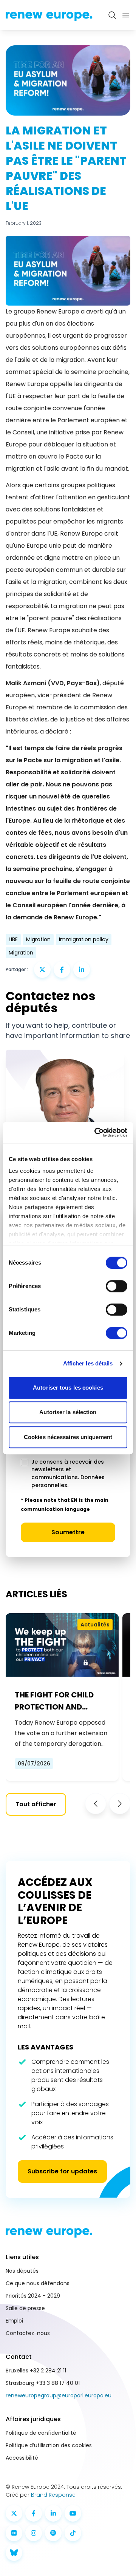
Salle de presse (25, 2308)
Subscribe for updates (62, 2171)
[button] (96, 1804)
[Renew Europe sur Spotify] (53, 2533)
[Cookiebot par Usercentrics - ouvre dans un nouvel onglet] (96, 1132)
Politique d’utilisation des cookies (49, 2445)
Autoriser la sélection (68, 1412)
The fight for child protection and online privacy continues (54, 1701)
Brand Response (53, 2495)
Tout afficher (36, 1804)
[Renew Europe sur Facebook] (34, 2513)
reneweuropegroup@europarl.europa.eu (59, 2395)
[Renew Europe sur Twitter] (14, 2513)
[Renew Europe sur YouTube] (73, 2513)
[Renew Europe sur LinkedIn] (53, 2513)
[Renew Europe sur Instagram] (34, 2533)
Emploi (14, 2321)
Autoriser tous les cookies (68, 1388)
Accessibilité (22, 2458)
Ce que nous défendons (38, 2283)
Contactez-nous (28, 2333)
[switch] (117, 1286)
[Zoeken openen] (112, 15)
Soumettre (68, 1532)
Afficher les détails (88, 1363)
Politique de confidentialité (41, 2433)
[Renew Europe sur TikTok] (73, 2533)
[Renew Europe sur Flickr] (14, 2533)
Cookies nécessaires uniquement (68, 1437)
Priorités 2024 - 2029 (33, 2296)
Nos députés (22, 2271)
